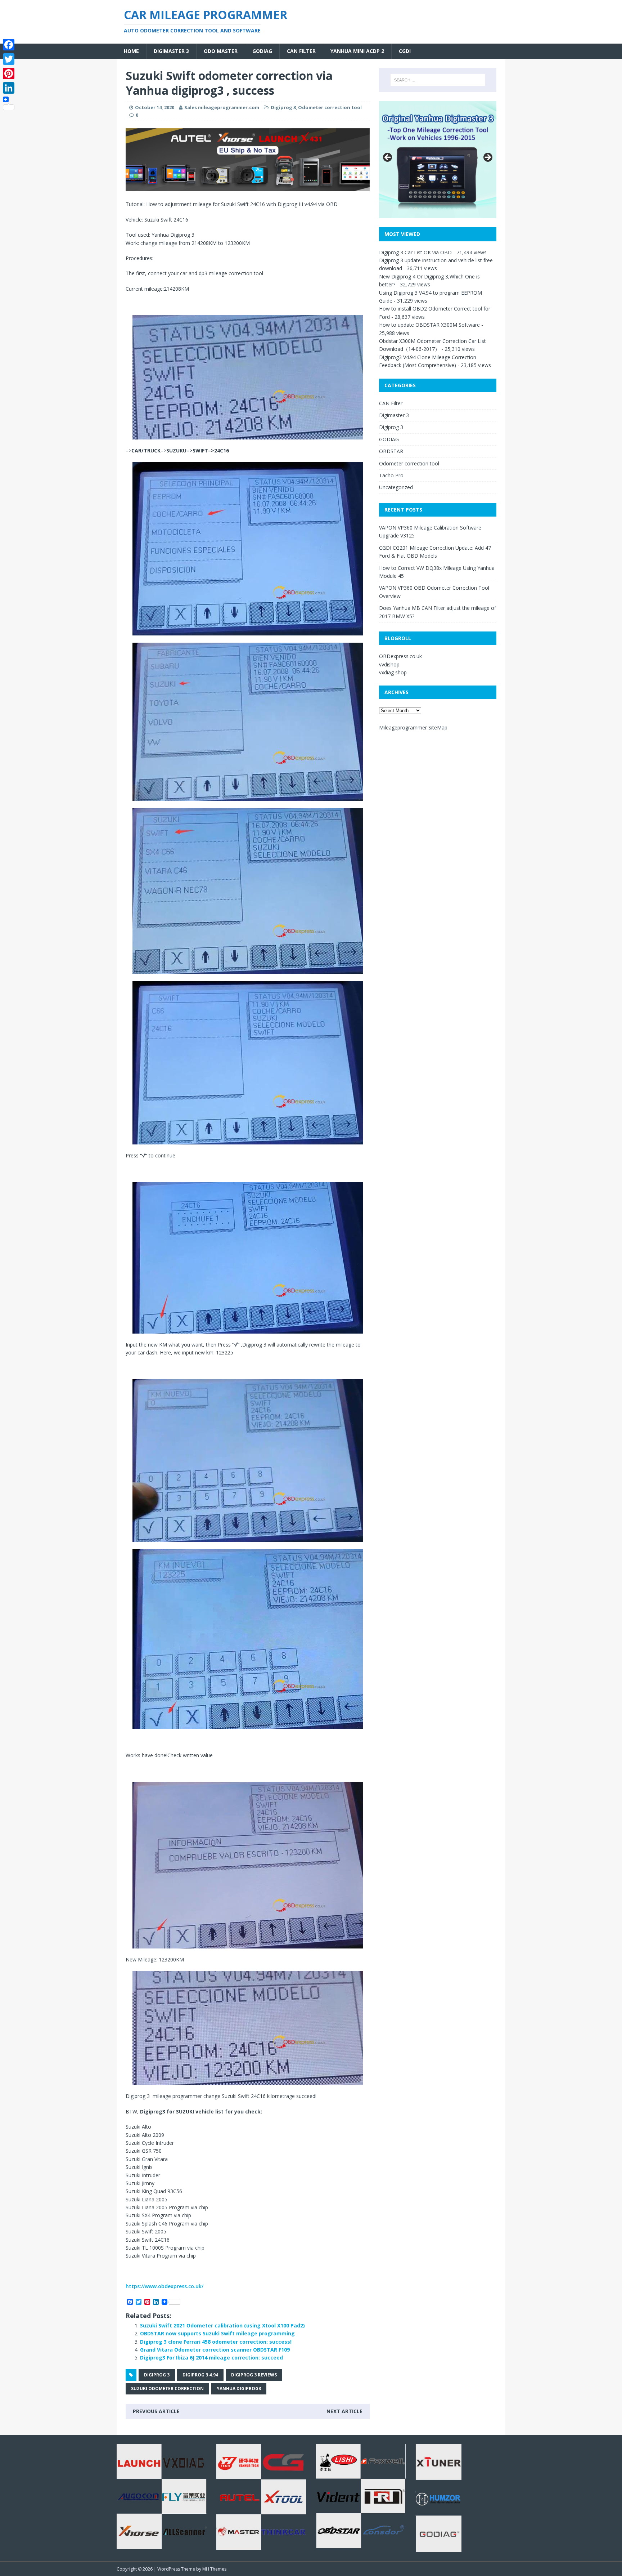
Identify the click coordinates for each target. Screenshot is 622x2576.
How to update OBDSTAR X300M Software (429, 325)
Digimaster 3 (171, 51)
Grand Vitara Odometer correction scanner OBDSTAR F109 (215, 2350)
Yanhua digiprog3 (239, 2389)
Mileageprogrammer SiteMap (413, 727)
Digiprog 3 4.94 (200, 2375)
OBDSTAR (391, 451)
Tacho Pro (391, 475)
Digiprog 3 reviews (254, 2375)
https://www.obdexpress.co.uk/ (164, 2286)
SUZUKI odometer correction (167, 2389)
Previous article (156, 2411)
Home (131, 51)
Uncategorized (396, 487)
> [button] (487, 158)
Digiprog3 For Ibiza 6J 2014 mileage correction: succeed (211, 2358)
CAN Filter (301, 51)
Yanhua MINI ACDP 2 (357, 51)
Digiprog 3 (283, 107)
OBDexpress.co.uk (400, 656)
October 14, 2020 (155, 107)
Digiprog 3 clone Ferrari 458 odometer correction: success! (216, 2342)
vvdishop (389, 664)
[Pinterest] (9, 73)
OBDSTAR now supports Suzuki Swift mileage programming (217, 2333)
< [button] (388, 158)
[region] (248, 160)
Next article (344, 2411)
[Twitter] (9, 59)
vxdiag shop (393, 672)
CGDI (405, 51)
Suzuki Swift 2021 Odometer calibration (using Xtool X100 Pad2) (222, 2325)
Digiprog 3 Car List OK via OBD (415, 252)
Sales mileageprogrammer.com (222, 107)
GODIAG (262, 51)
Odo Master (221, 51)
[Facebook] (9, 45)
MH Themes (214, 2569)
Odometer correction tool (330, 107)
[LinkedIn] (9, 88)
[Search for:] (438, 80)
